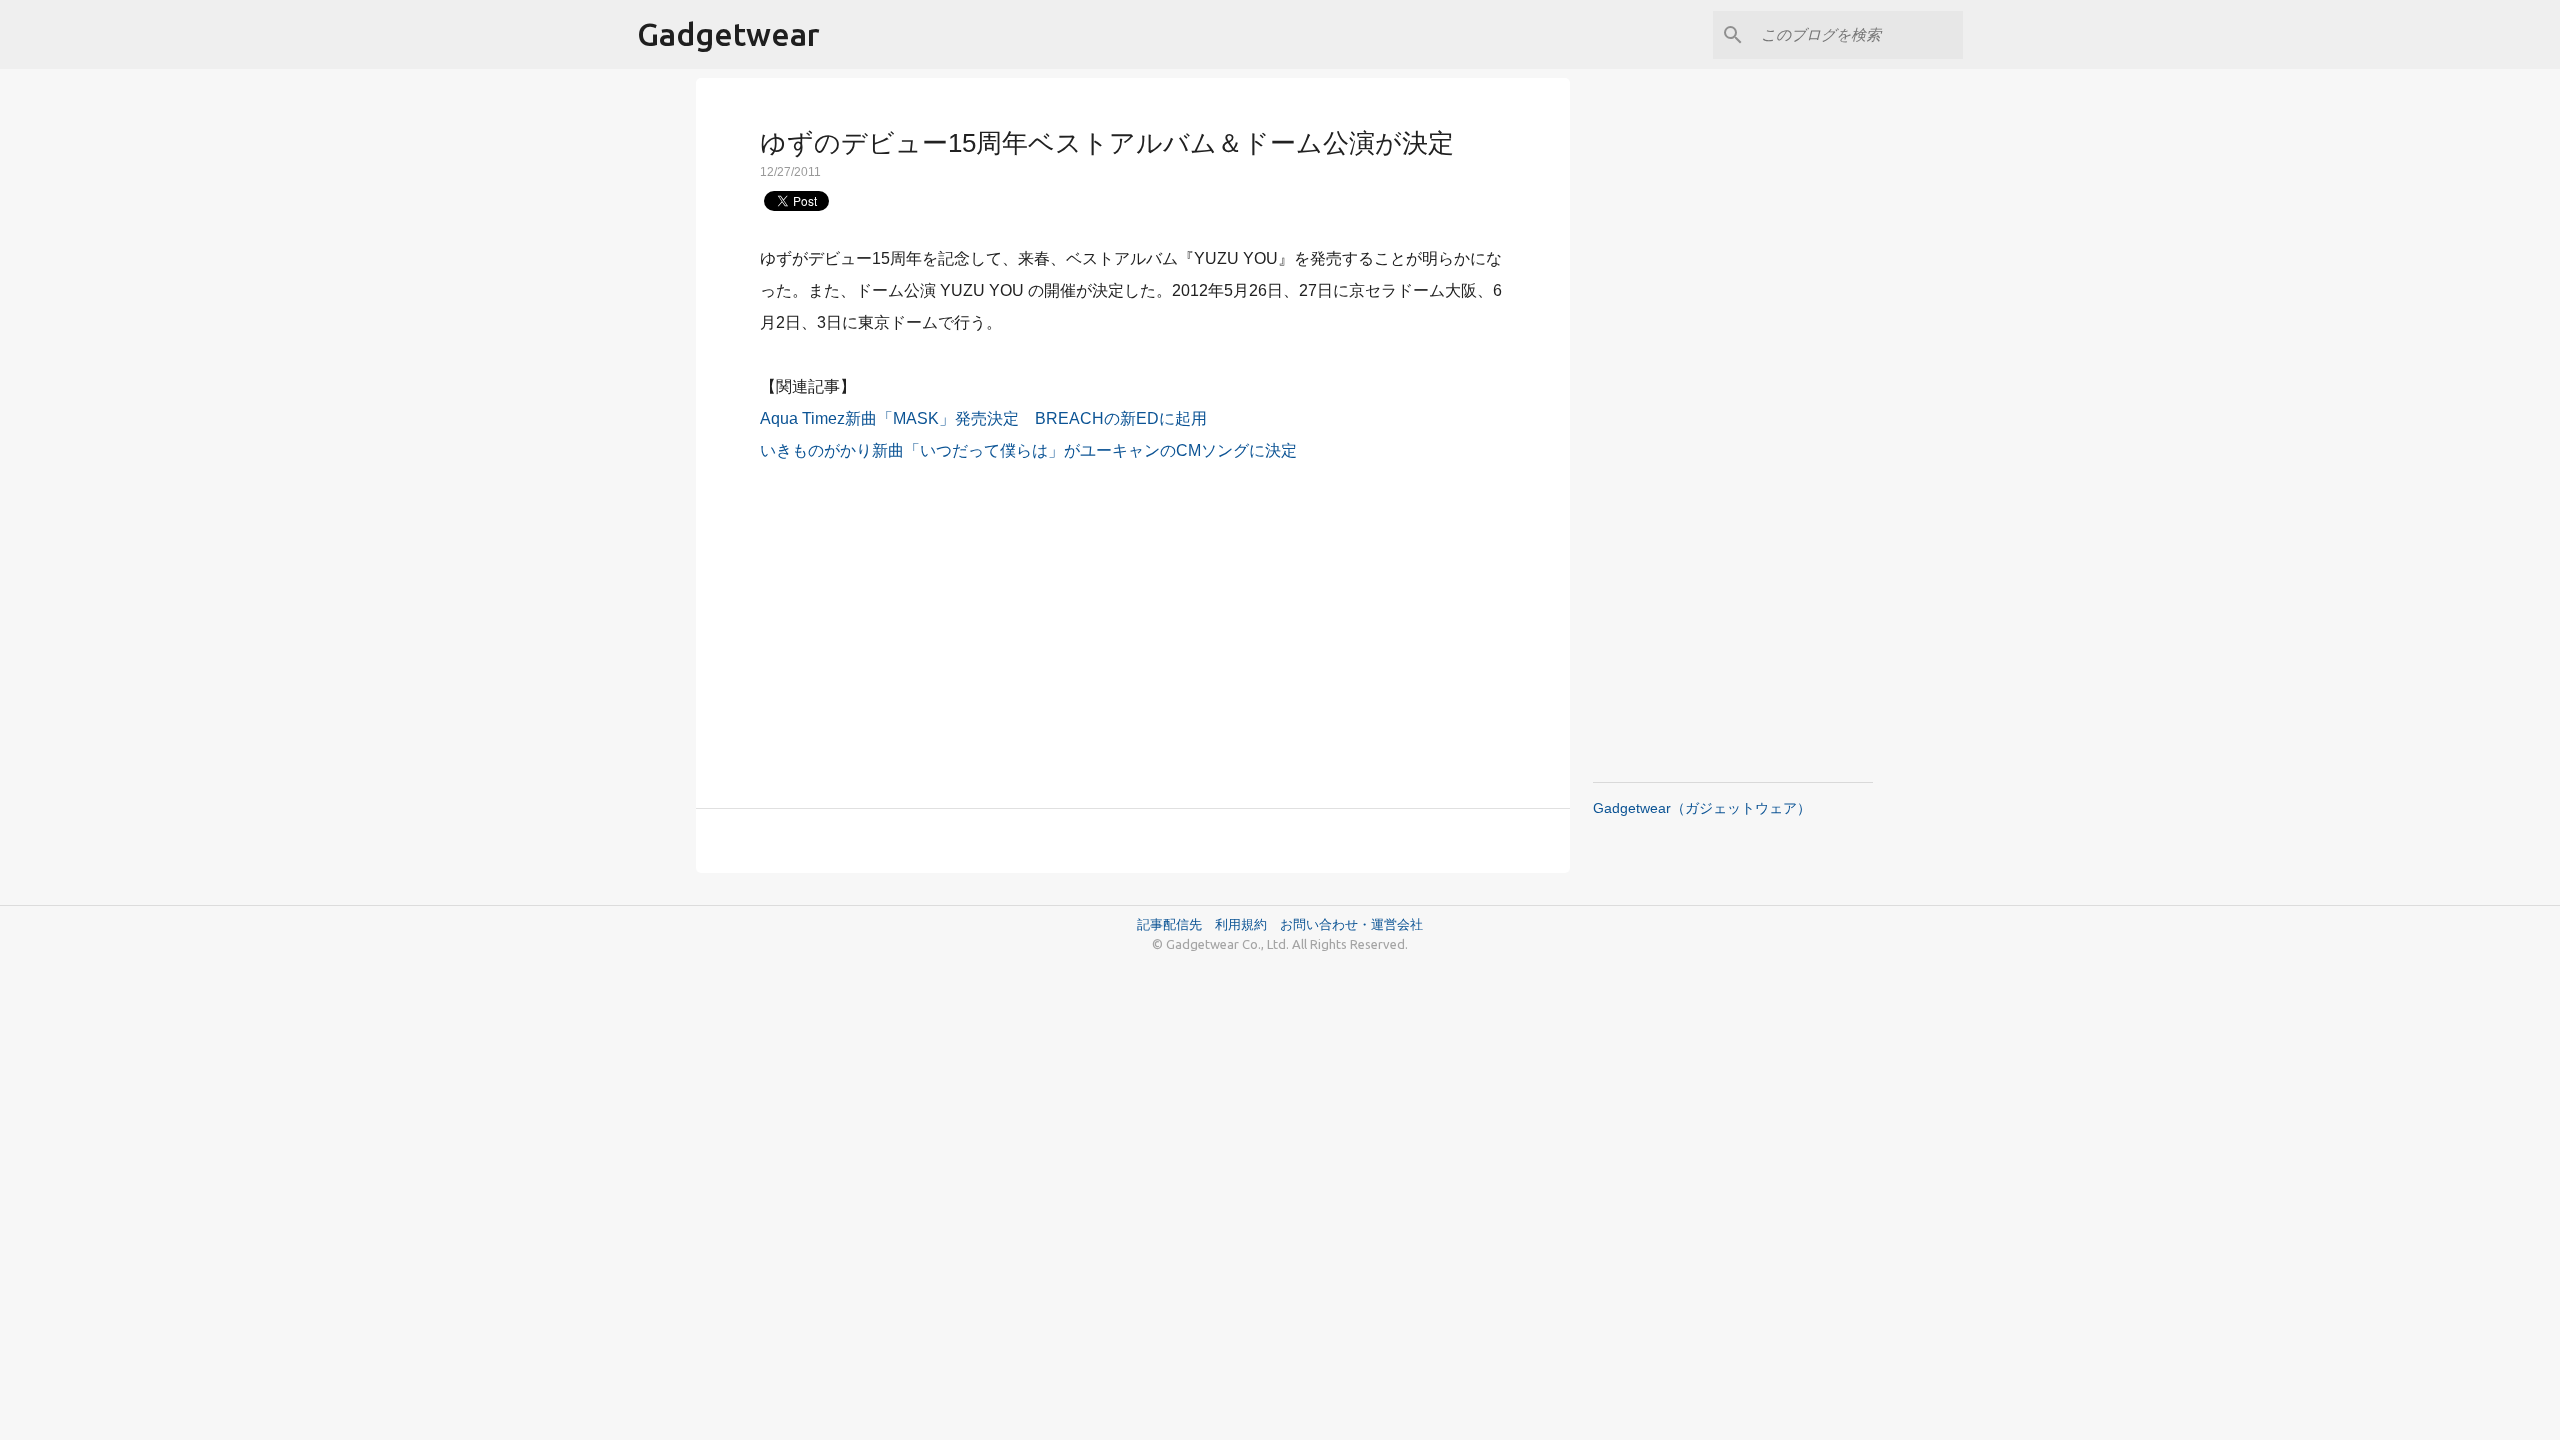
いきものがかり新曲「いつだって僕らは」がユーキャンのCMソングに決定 (1028, 450)
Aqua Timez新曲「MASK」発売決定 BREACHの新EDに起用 (983, 418)
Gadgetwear (728, 34)
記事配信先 (1169, 924)
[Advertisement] (1133, 624)
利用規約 (1247, 924)
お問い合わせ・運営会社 (1351, 924)
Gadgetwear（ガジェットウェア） (1702, 808)
